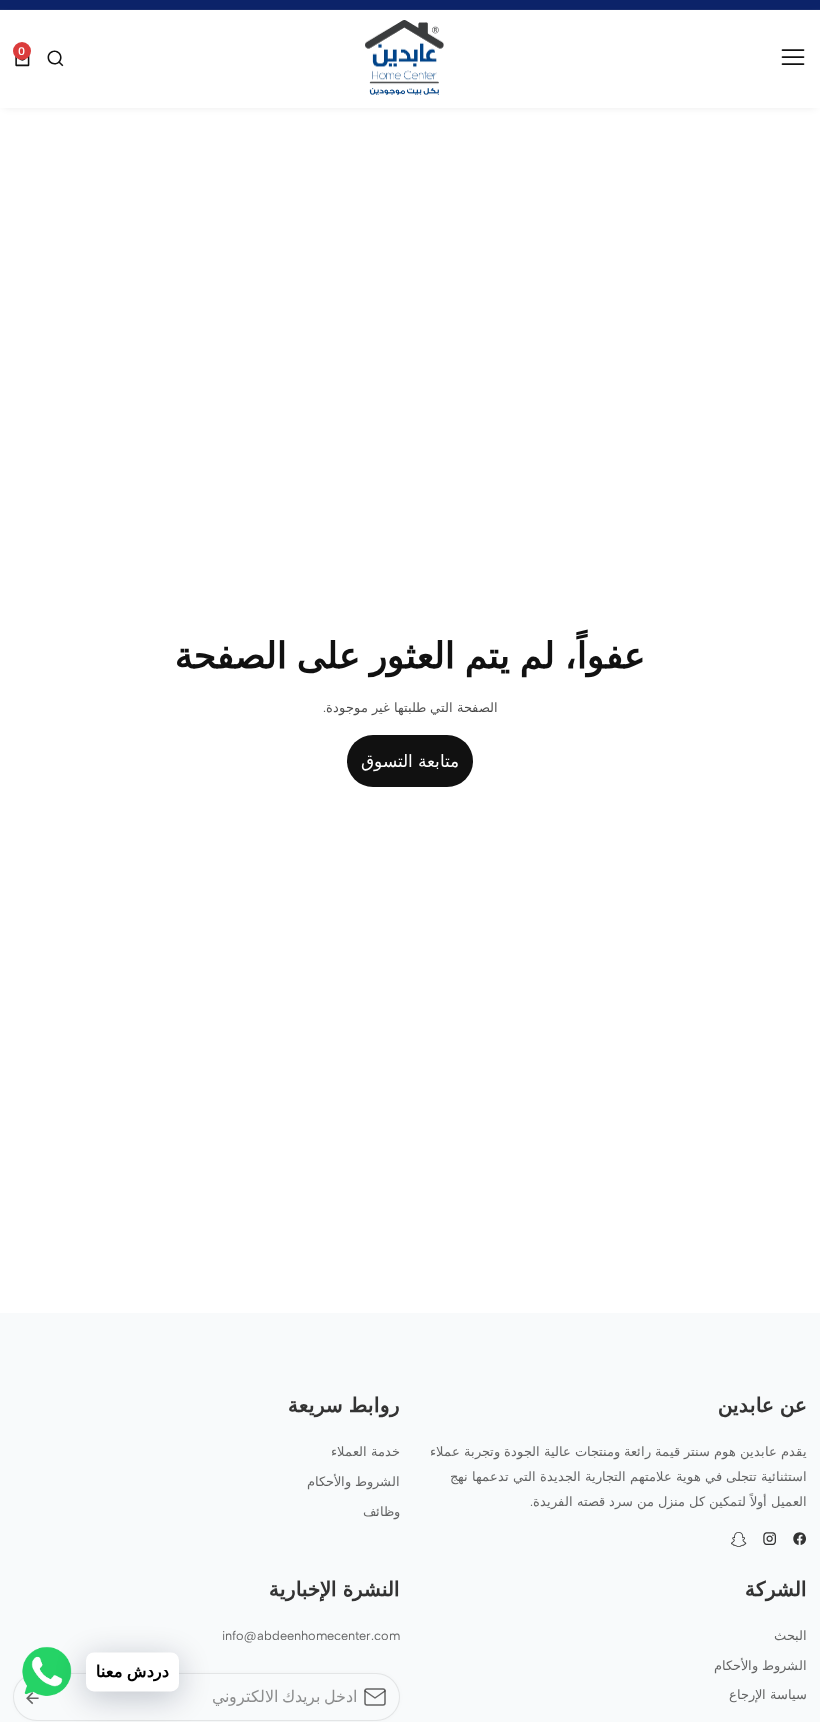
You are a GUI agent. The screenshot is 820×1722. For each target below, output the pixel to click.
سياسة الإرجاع (768, 1694)
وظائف (381, 1511)
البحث (790, 1635)
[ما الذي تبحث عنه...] (53, 58)
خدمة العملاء (365, 1451)
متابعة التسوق (410, 761)
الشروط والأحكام (353, 1481)
